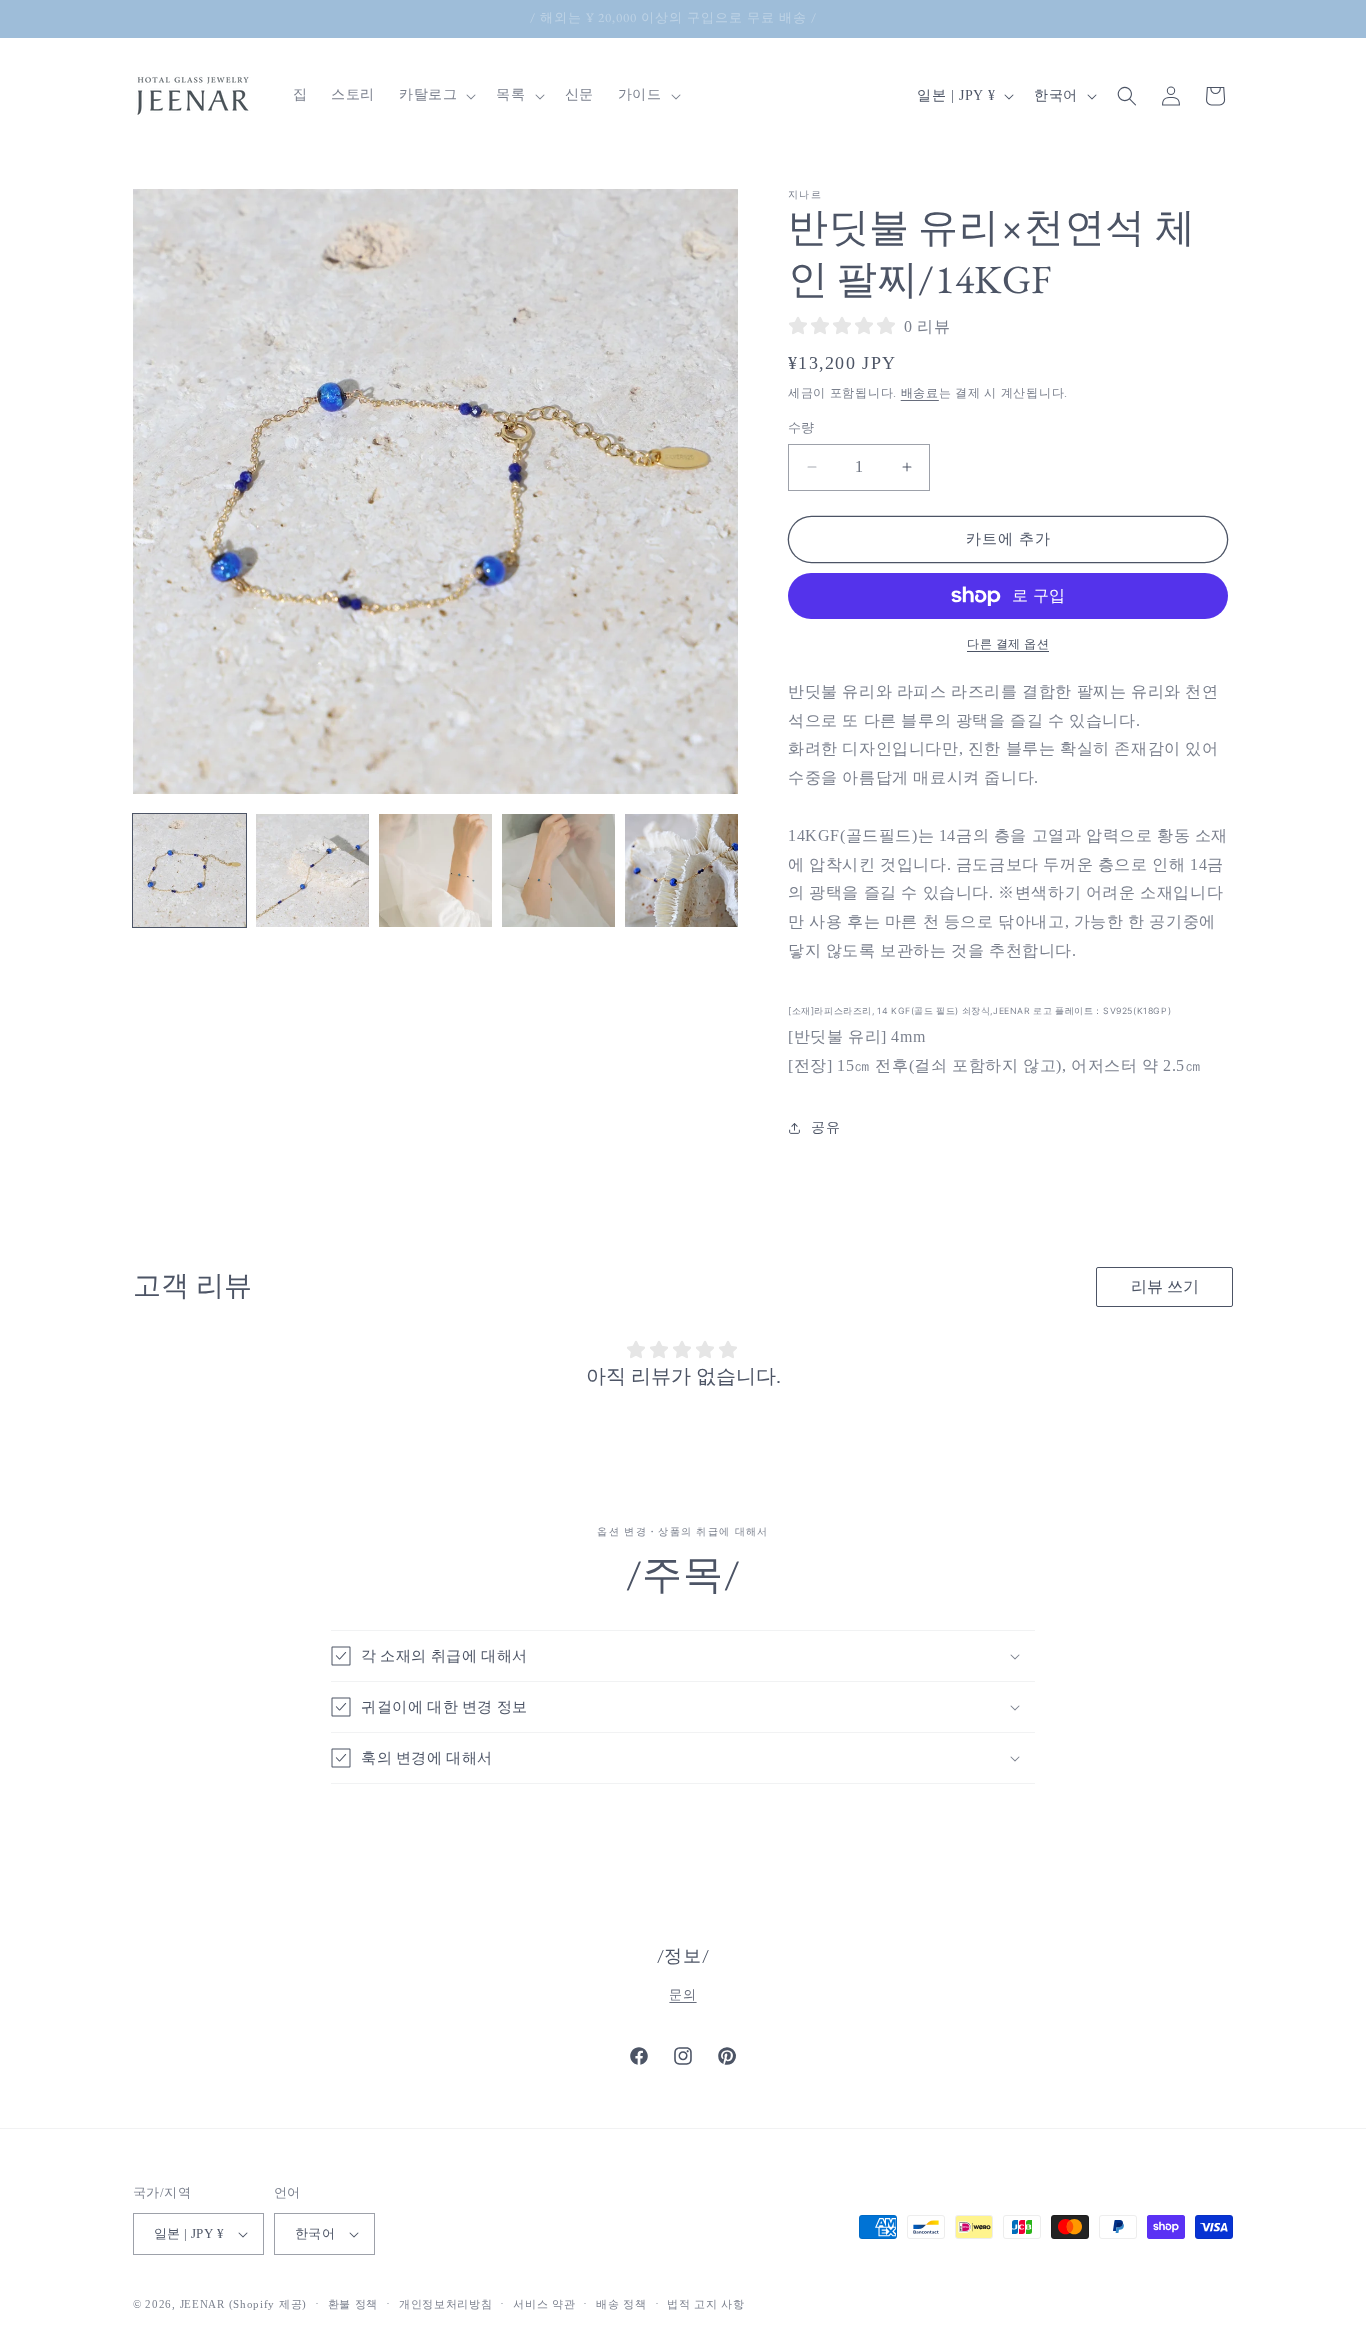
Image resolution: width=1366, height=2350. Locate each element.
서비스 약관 (544, 2304)
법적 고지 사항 (706, 2304)
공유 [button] (825, 1127)
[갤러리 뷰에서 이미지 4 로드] (558, 870)
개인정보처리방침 (446, 2304)
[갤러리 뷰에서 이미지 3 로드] (435, 870)
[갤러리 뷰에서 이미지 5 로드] (681, 870)
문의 (682, 1994)
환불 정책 (353, 2304)
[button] (435, 95)
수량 (801, 427)
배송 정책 (621, 2304)
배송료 (920, 393)
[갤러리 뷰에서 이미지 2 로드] (312, 870)
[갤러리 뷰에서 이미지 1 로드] (189, 870)
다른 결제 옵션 (1008, 644)
